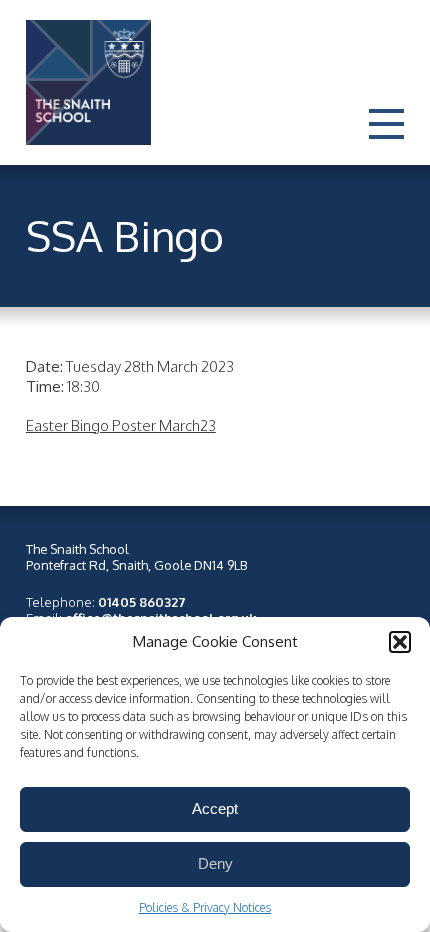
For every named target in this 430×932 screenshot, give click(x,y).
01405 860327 (142, 602)
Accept (215, 808)
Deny (215, 863)
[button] (400, 642)
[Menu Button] (386, 141)
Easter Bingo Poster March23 (121, 425)
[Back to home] (78, 82)
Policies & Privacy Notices (205, 907)
